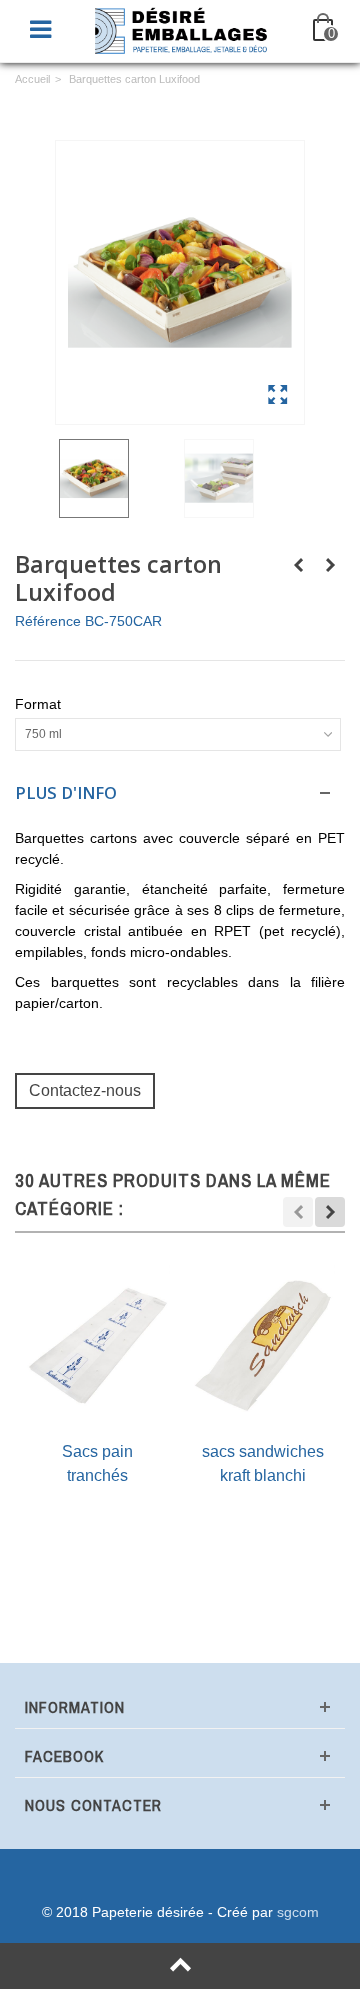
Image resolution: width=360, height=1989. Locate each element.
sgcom (298, 1912)
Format (40, 704)
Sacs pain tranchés (97, 1463)
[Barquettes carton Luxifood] (180, 282)
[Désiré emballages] (182, 29)
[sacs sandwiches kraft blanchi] (262, 1346)
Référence (48, 621)
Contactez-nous (85, 1090)
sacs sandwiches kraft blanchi (263, 1463)
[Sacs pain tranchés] (97, 1346)
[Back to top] (180, 1966)
